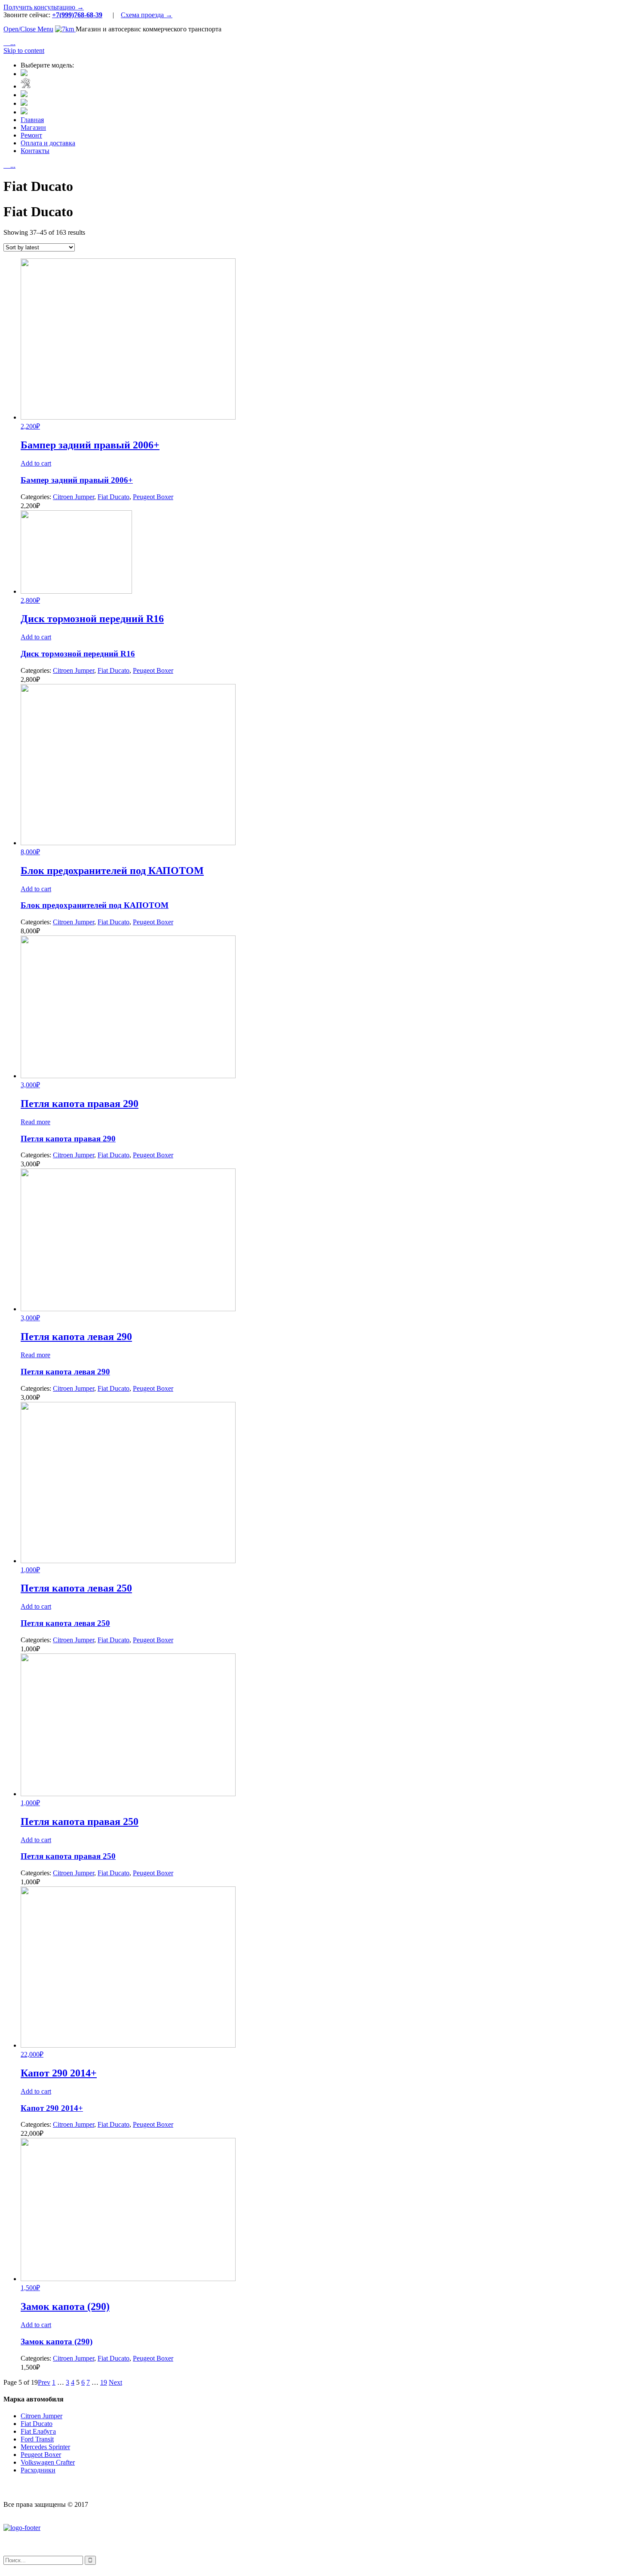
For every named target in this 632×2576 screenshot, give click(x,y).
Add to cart (36, 463)
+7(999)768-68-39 (77, 15)
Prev (44, 2382)
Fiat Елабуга (38, 2431)
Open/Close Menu (28, 29)
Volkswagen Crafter (48, 2462)
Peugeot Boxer (153, 497)
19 (104, 2382)
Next (115, 2382)
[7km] (65, 29)
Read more (35, 1122)
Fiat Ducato (114, 497)
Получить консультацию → (44, 7)
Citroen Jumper (74, 497)
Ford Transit (37, 2439)
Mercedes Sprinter (45, 2447)
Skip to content (24, 51)
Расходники (38, 2470)
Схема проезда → (147, 15)
